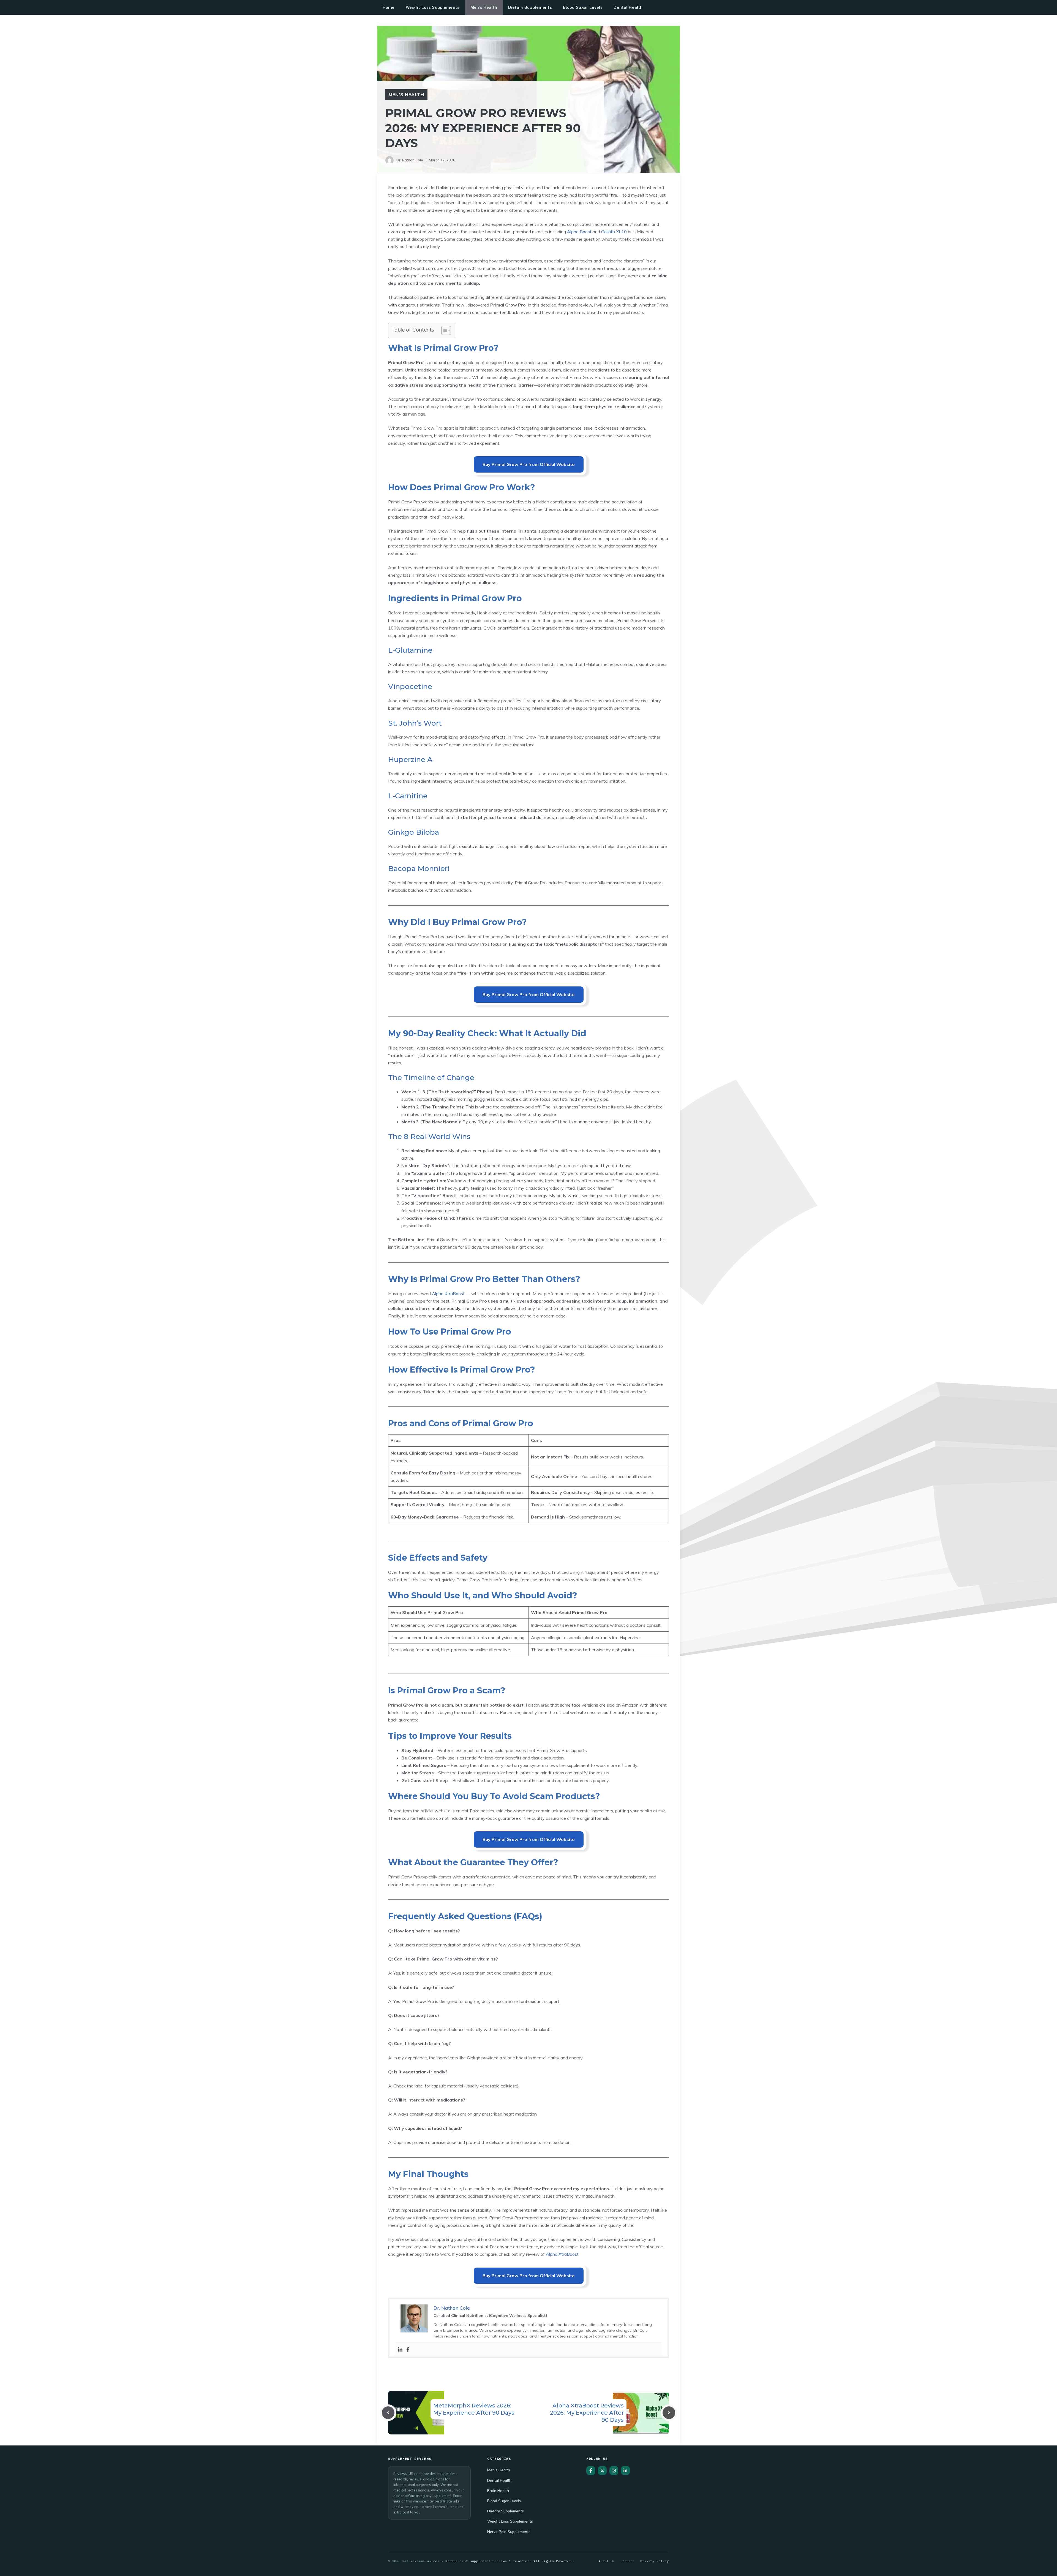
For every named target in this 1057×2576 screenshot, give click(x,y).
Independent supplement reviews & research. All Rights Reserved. (510, 2561)
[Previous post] (388, 2413)
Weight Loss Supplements (433, 7)
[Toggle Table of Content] (443, 330)
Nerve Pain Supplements (509, 2532)
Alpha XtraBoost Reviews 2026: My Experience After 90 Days (587, 2413)
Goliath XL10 (614, 232)
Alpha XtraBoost (448, 1294)
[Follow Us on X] (602, 2471)
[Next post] (669, 2413)
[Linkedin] (400, 2350)
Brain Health (498, 2490)
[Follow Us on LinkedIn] (625, 2471)
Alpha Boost (579, 232)
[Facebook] (408, 2350)
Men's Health (406, 94)
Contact (628, 2561)
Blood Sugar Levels (583, 7)
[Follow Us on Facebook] (591, 2471)
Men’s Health (484, 7)
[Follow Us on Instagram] (614, 2471)
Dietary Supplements (530, 7)
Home (389, 7)
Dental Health (628, 7)
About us (607, 2561)
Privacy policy (655, 2561)
